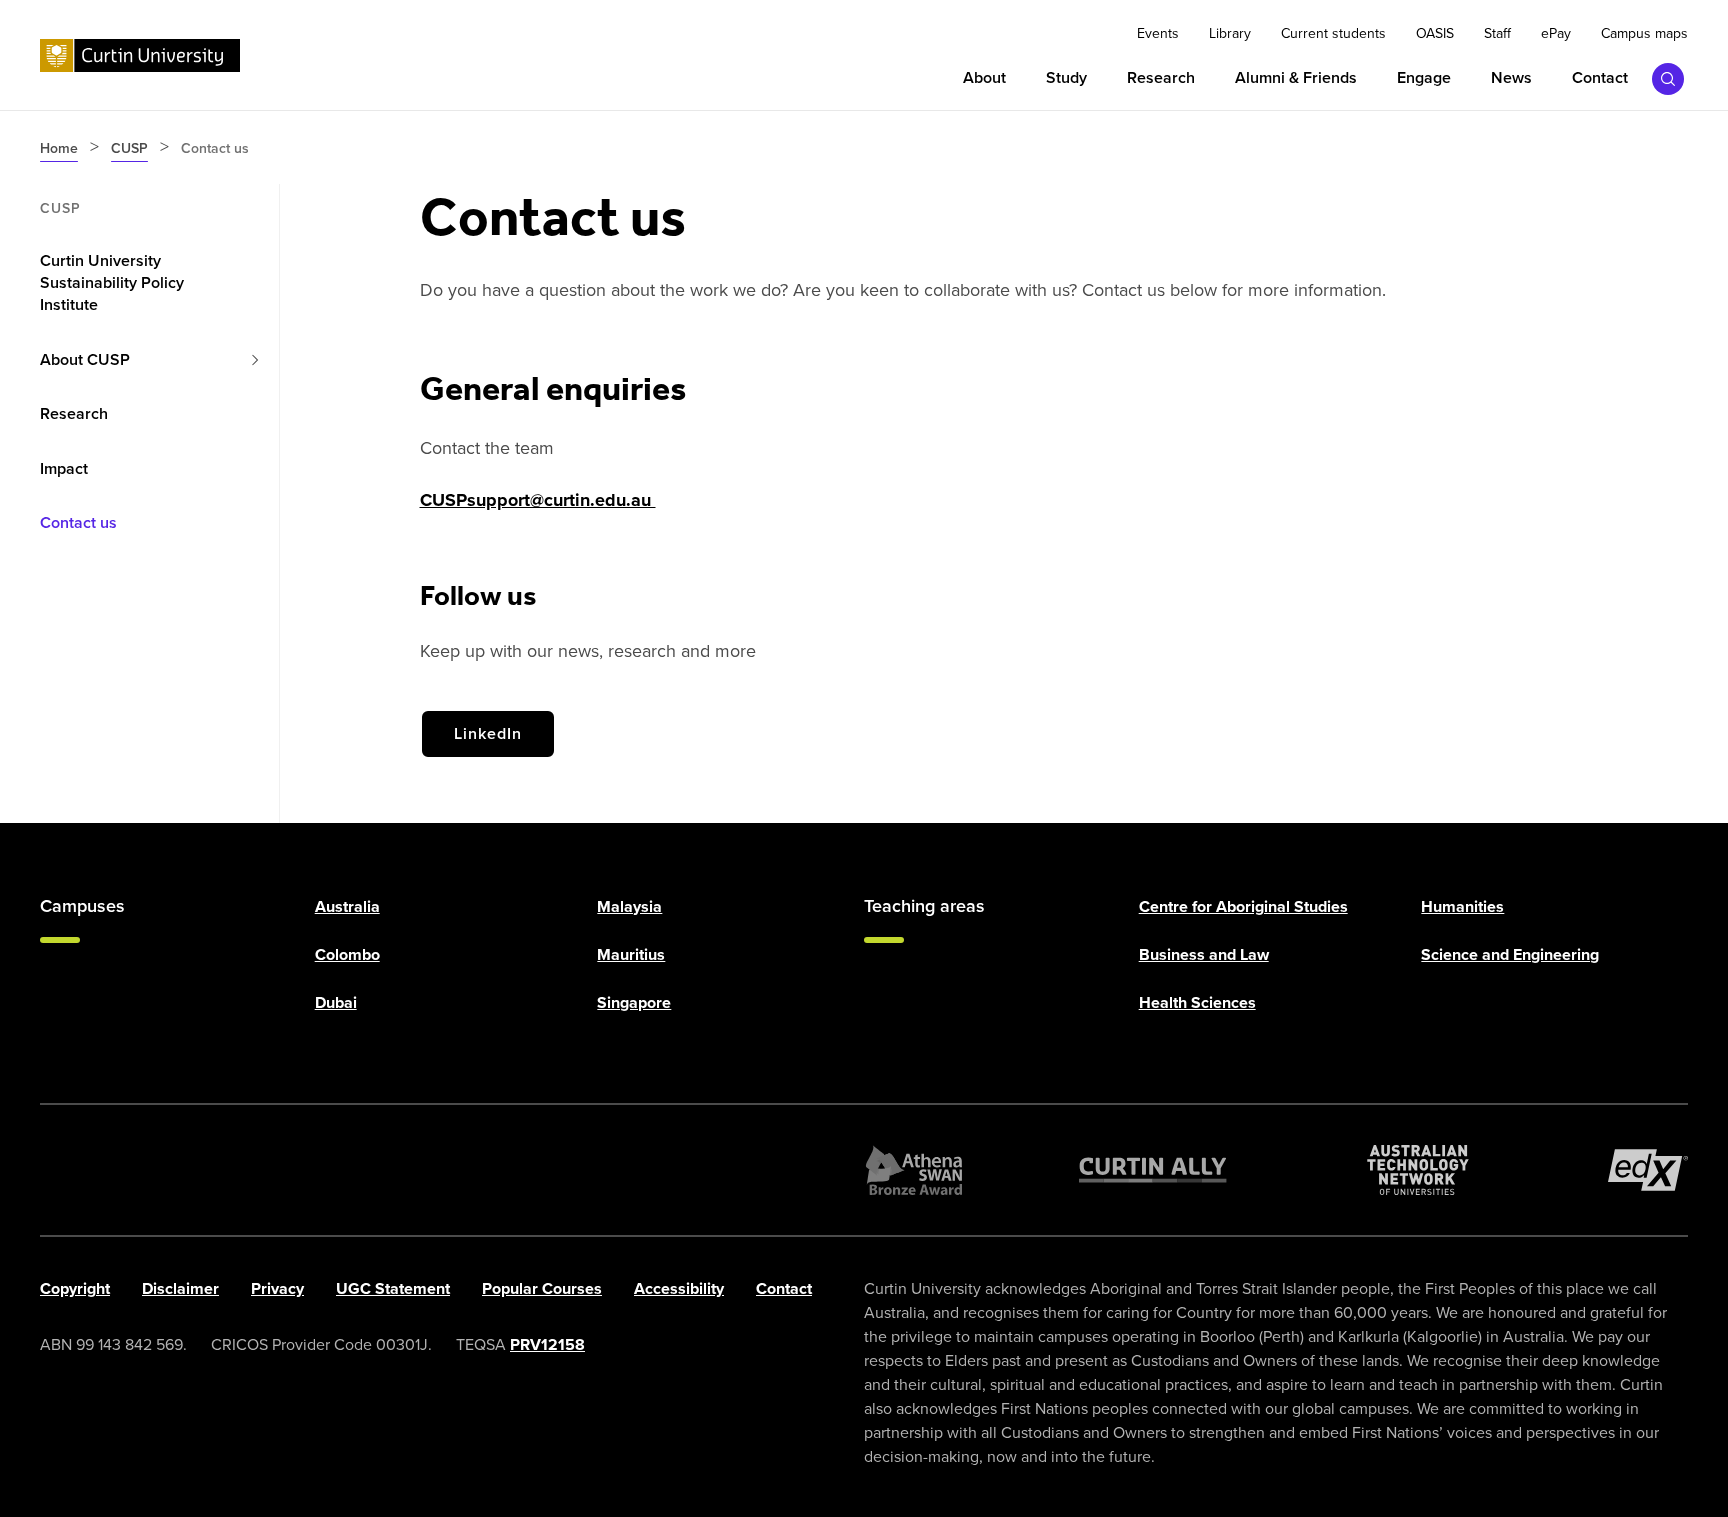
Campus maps (1644, 34)
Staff (1497, 34)
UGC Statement (393, 1288)
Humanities (1462, 906)
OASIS (1435, 34)
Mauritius (631, 954)
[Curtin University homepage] (140, 55)
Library (1230, 34)
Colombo (347, 954)
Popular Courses (542, 1288)
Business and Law (1204, 954)
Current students (1333, 34)
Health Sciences (1197, 1002)
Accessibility (679, 1288)
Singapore (634, 1002)
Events (1158, 34)
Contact (784, 1288)
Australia (347, 906)
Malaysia (629, 906)
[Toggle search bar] (1668, 79)
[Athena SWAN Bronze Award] (914, 1170)
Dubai (336, 1002)
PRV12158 (547, 1344)
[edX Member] (1648, 1170)
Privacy (277, 1288)
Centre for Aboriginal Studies (1243, 906)
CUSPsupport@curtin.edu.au (538, 500)
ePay (1556, 34)
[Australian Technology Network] (1418, 1170)
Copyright (75, 1288)
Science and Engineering (1510, 954)
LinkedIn (488, 733)
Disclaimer (180, 1288)
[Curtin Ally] (1153, 1170)
